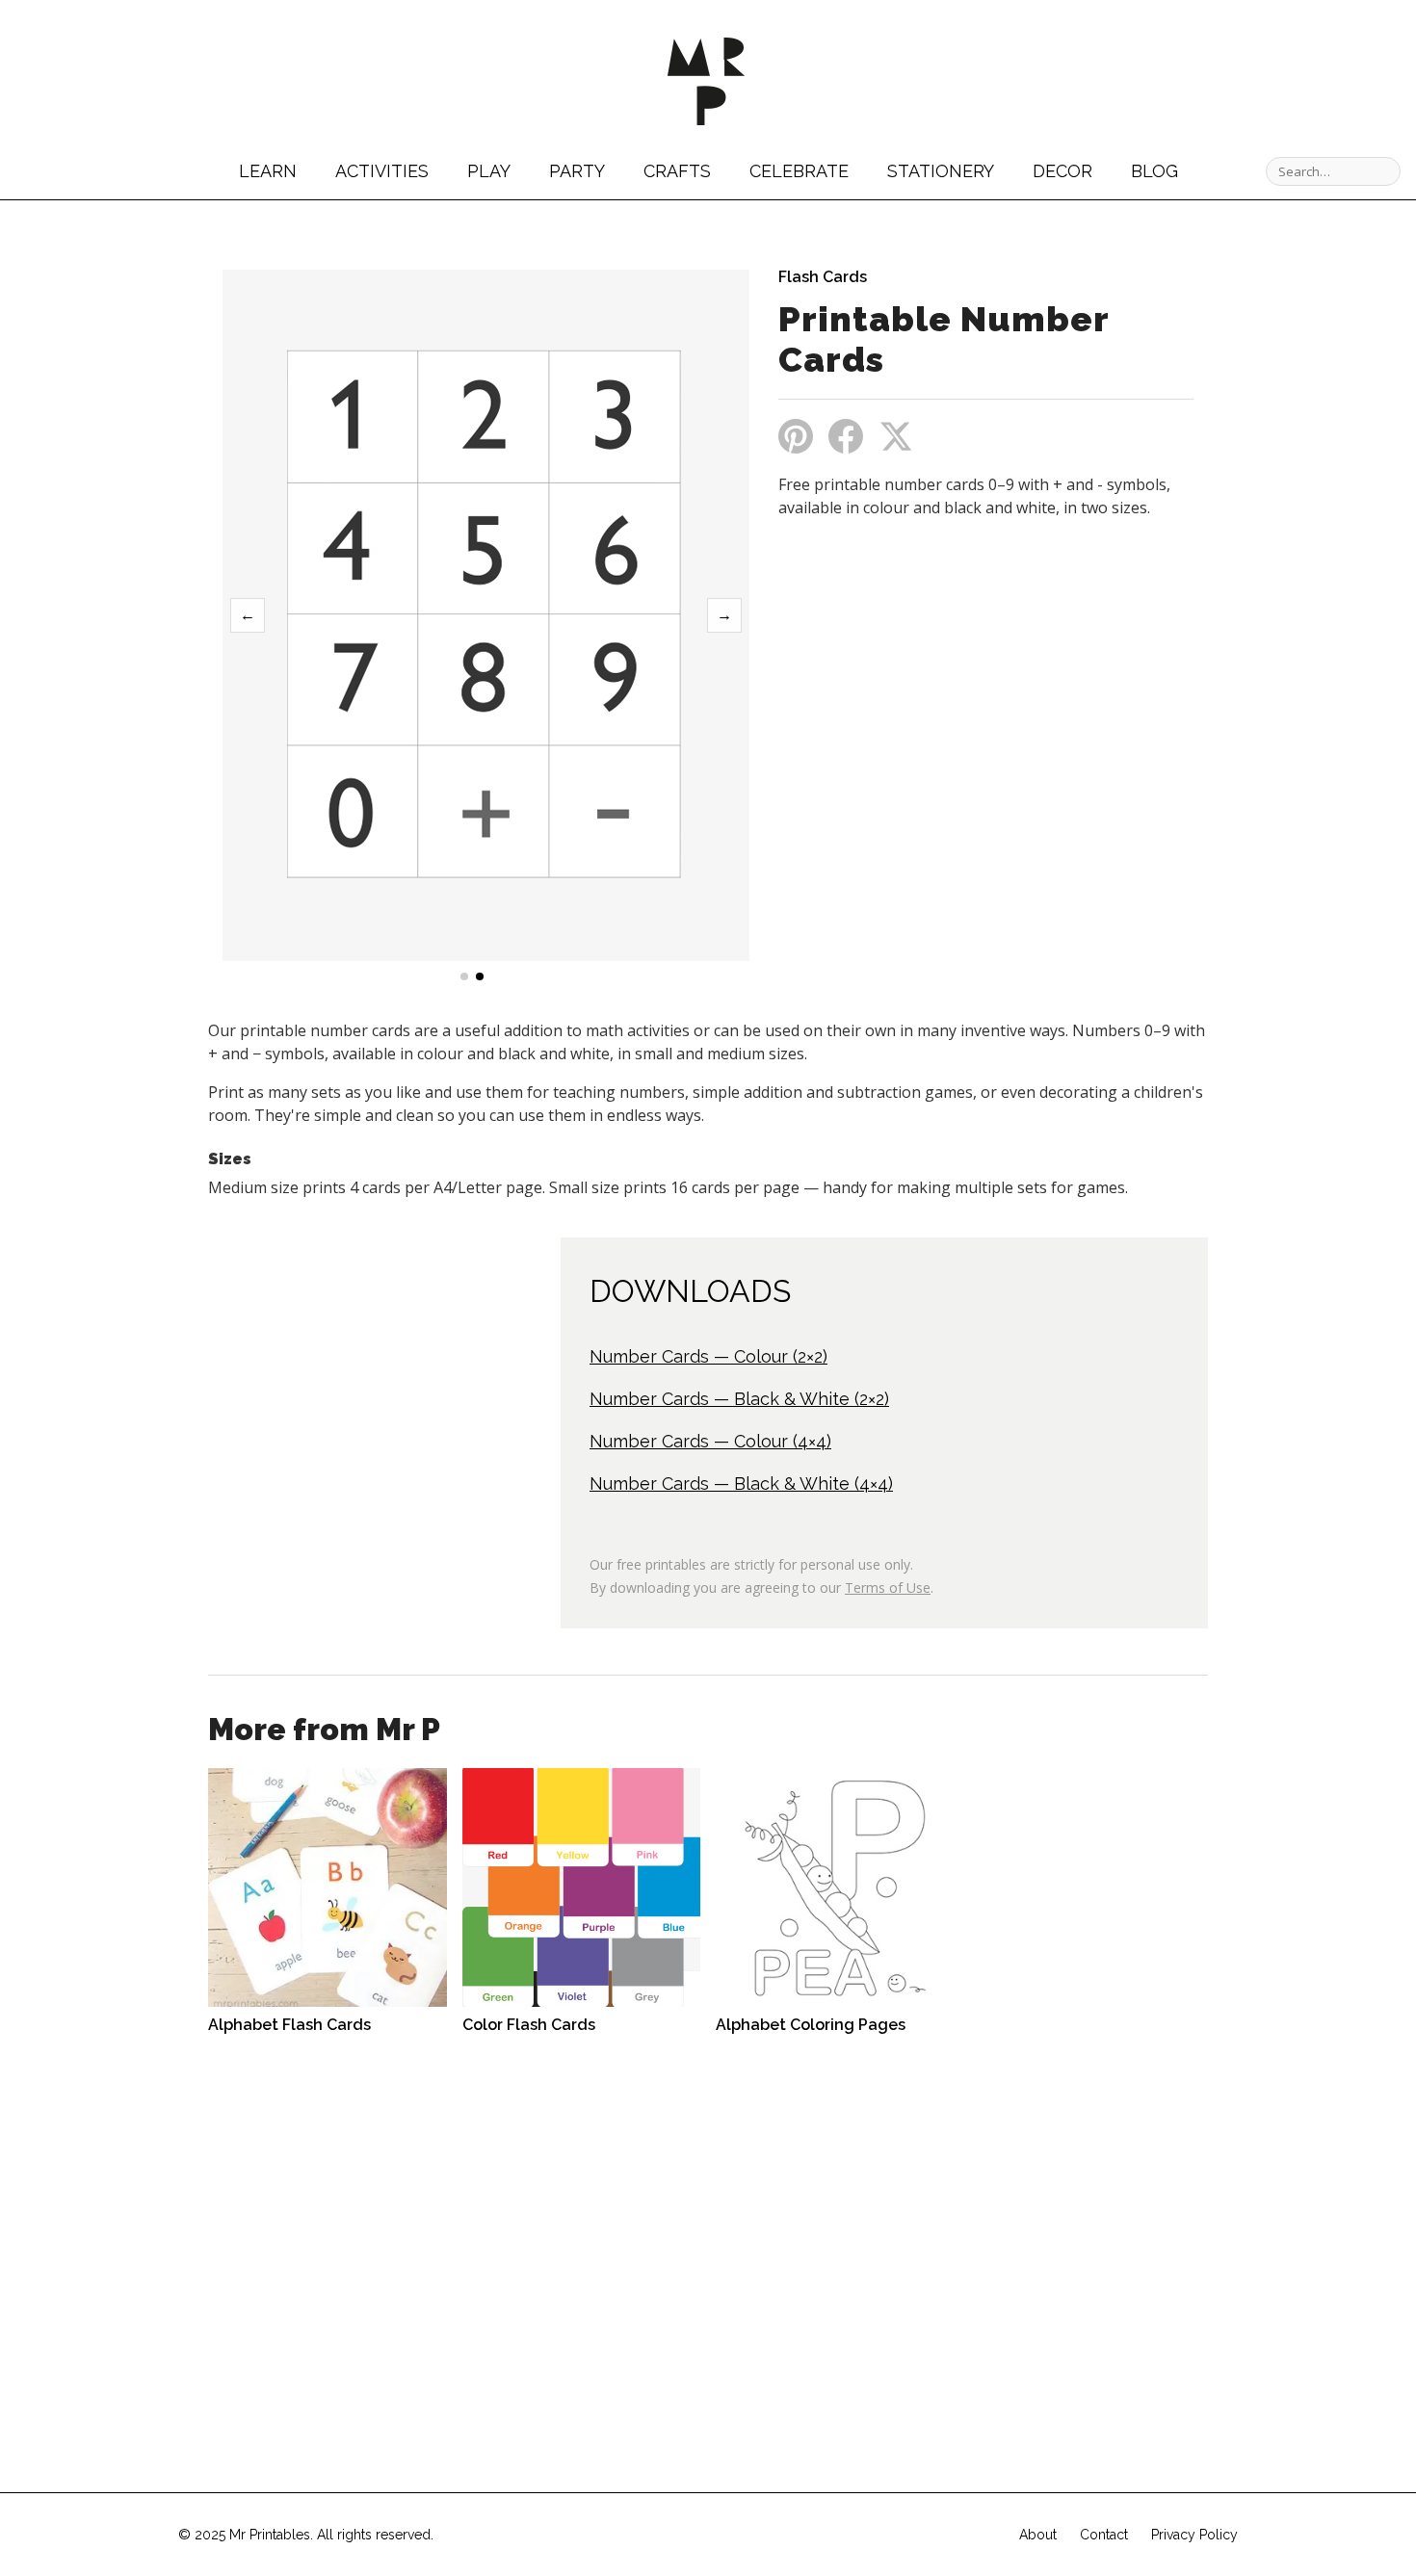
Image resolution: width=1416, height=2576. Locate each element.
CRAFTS (677, 171)
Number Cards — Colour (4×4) (710, 1441)
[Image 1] (464, 976)
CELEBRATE (799, 171)
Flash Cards (823, 277)
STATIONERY (941, 171)
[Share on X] (896, 436)
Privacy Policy (1194, 2535)
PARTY (577, 171)
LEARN (268, 171)
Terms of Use (888, 1587)
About (1038, 2535)
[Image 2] (480, 976)
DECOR (1062, 171)
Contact (1104, 2535)
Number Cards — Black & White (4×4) (741, 1483)
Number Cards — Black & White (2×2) (739, 1399)
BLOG (1154, 171)
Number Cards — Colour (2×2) (708, 1356)
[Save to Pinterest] (796, 436)
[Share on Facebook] (846, 436)
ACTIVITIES (382, 171)
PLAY (489, 171)
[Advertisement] (940, 677)
